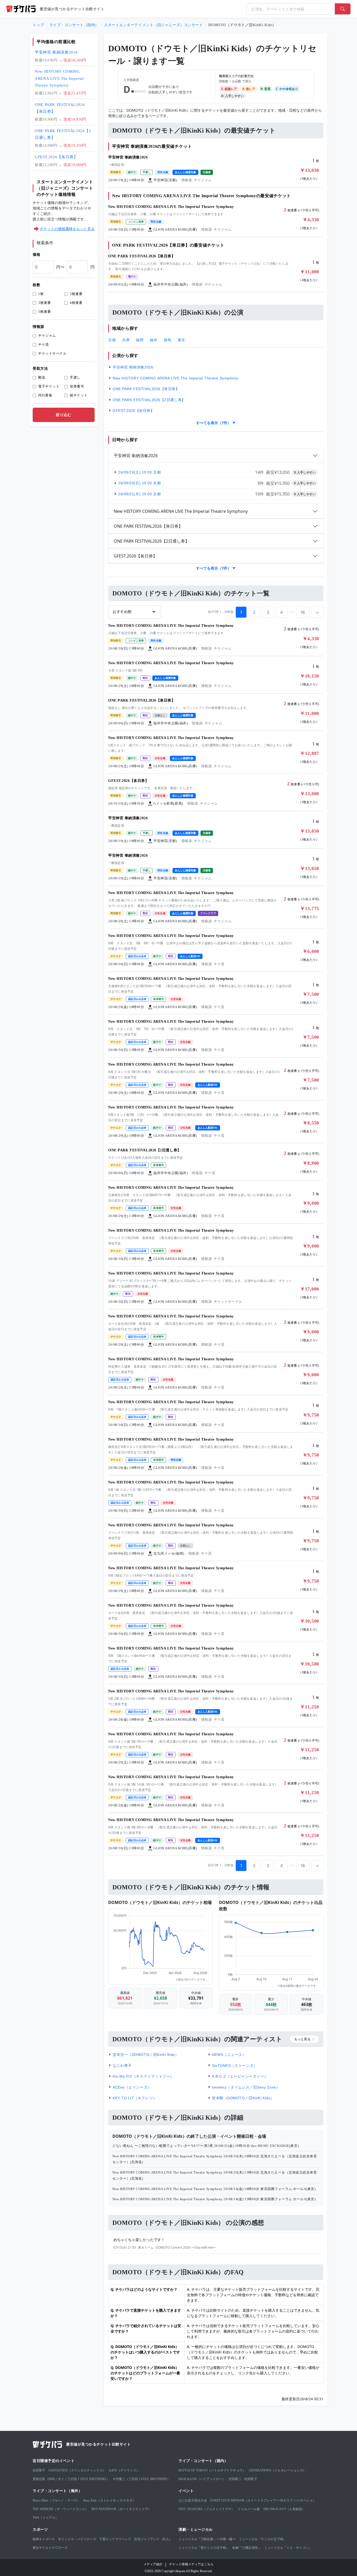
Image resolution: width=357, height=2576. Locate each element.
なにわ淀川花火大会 (193, 2500)
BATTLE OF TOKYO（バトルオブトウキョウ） (212, 2470)
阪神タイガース (44, 2539)
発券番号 (77, 386)
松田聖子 (39, 2470)
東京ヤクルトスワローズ (50, 2548)
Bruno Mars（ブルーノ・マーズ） (56, 2500)
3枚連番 (44, 303)
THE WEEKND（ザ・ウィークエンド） (61, 2509)
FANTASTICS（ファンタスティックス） (77, 2470)
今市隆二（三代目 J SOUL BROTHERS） (142, 2479)
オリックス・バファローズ (77, 2539)
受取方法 (40, 369)
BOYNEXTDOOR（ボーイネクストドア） (121, 2509)
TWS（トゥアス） (45, 2518)
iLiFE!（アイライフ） (124, 2470)
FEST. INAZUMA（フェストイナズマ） (206, 2509)
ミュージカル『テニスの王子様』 (263, 2539)
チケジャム (47, 336)
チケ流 (44, 345)
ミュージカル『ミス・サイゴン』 (288, 2548)
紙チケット (79, 395)
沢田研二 (235, 2479)
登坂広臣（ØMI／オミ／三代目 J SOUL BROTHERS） (71, 2479)
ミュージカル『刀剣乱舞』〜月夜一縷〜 (207, 2539)
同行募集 (45, 395)
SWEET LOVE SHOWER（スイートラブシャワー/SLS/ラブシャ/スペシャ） (263, 2500)
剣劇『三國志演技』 (247, 2548)
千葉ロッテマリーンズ (115, 2539)
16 (303, 612)
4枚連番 (76, 303)
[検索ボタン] (343, 9)
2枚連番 (76, 294)
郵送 (42, 377)
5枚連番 (44, 312)
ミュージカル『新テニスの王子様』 (204, 2548)
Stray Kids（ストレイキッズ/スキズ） (109, 2500)
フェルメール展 (249, 2509)
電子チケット (49, 386)
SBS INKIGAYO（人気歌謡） (284, 2509)
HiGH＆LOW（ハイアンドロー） (202, 2479)
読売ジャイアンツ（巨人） (153, 2539)
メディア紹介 (153, 2564)
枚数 (36, 285)
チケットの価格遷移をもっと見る (67, 229)
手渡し (75, 377)
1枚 (41, 294)
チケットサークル (52, 353)
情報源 (38, 327)
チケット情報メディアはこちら (191, 2564)
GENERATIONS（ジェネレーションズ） (277, 2470)
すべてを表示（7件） (214, 423)
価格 (36, 255)
